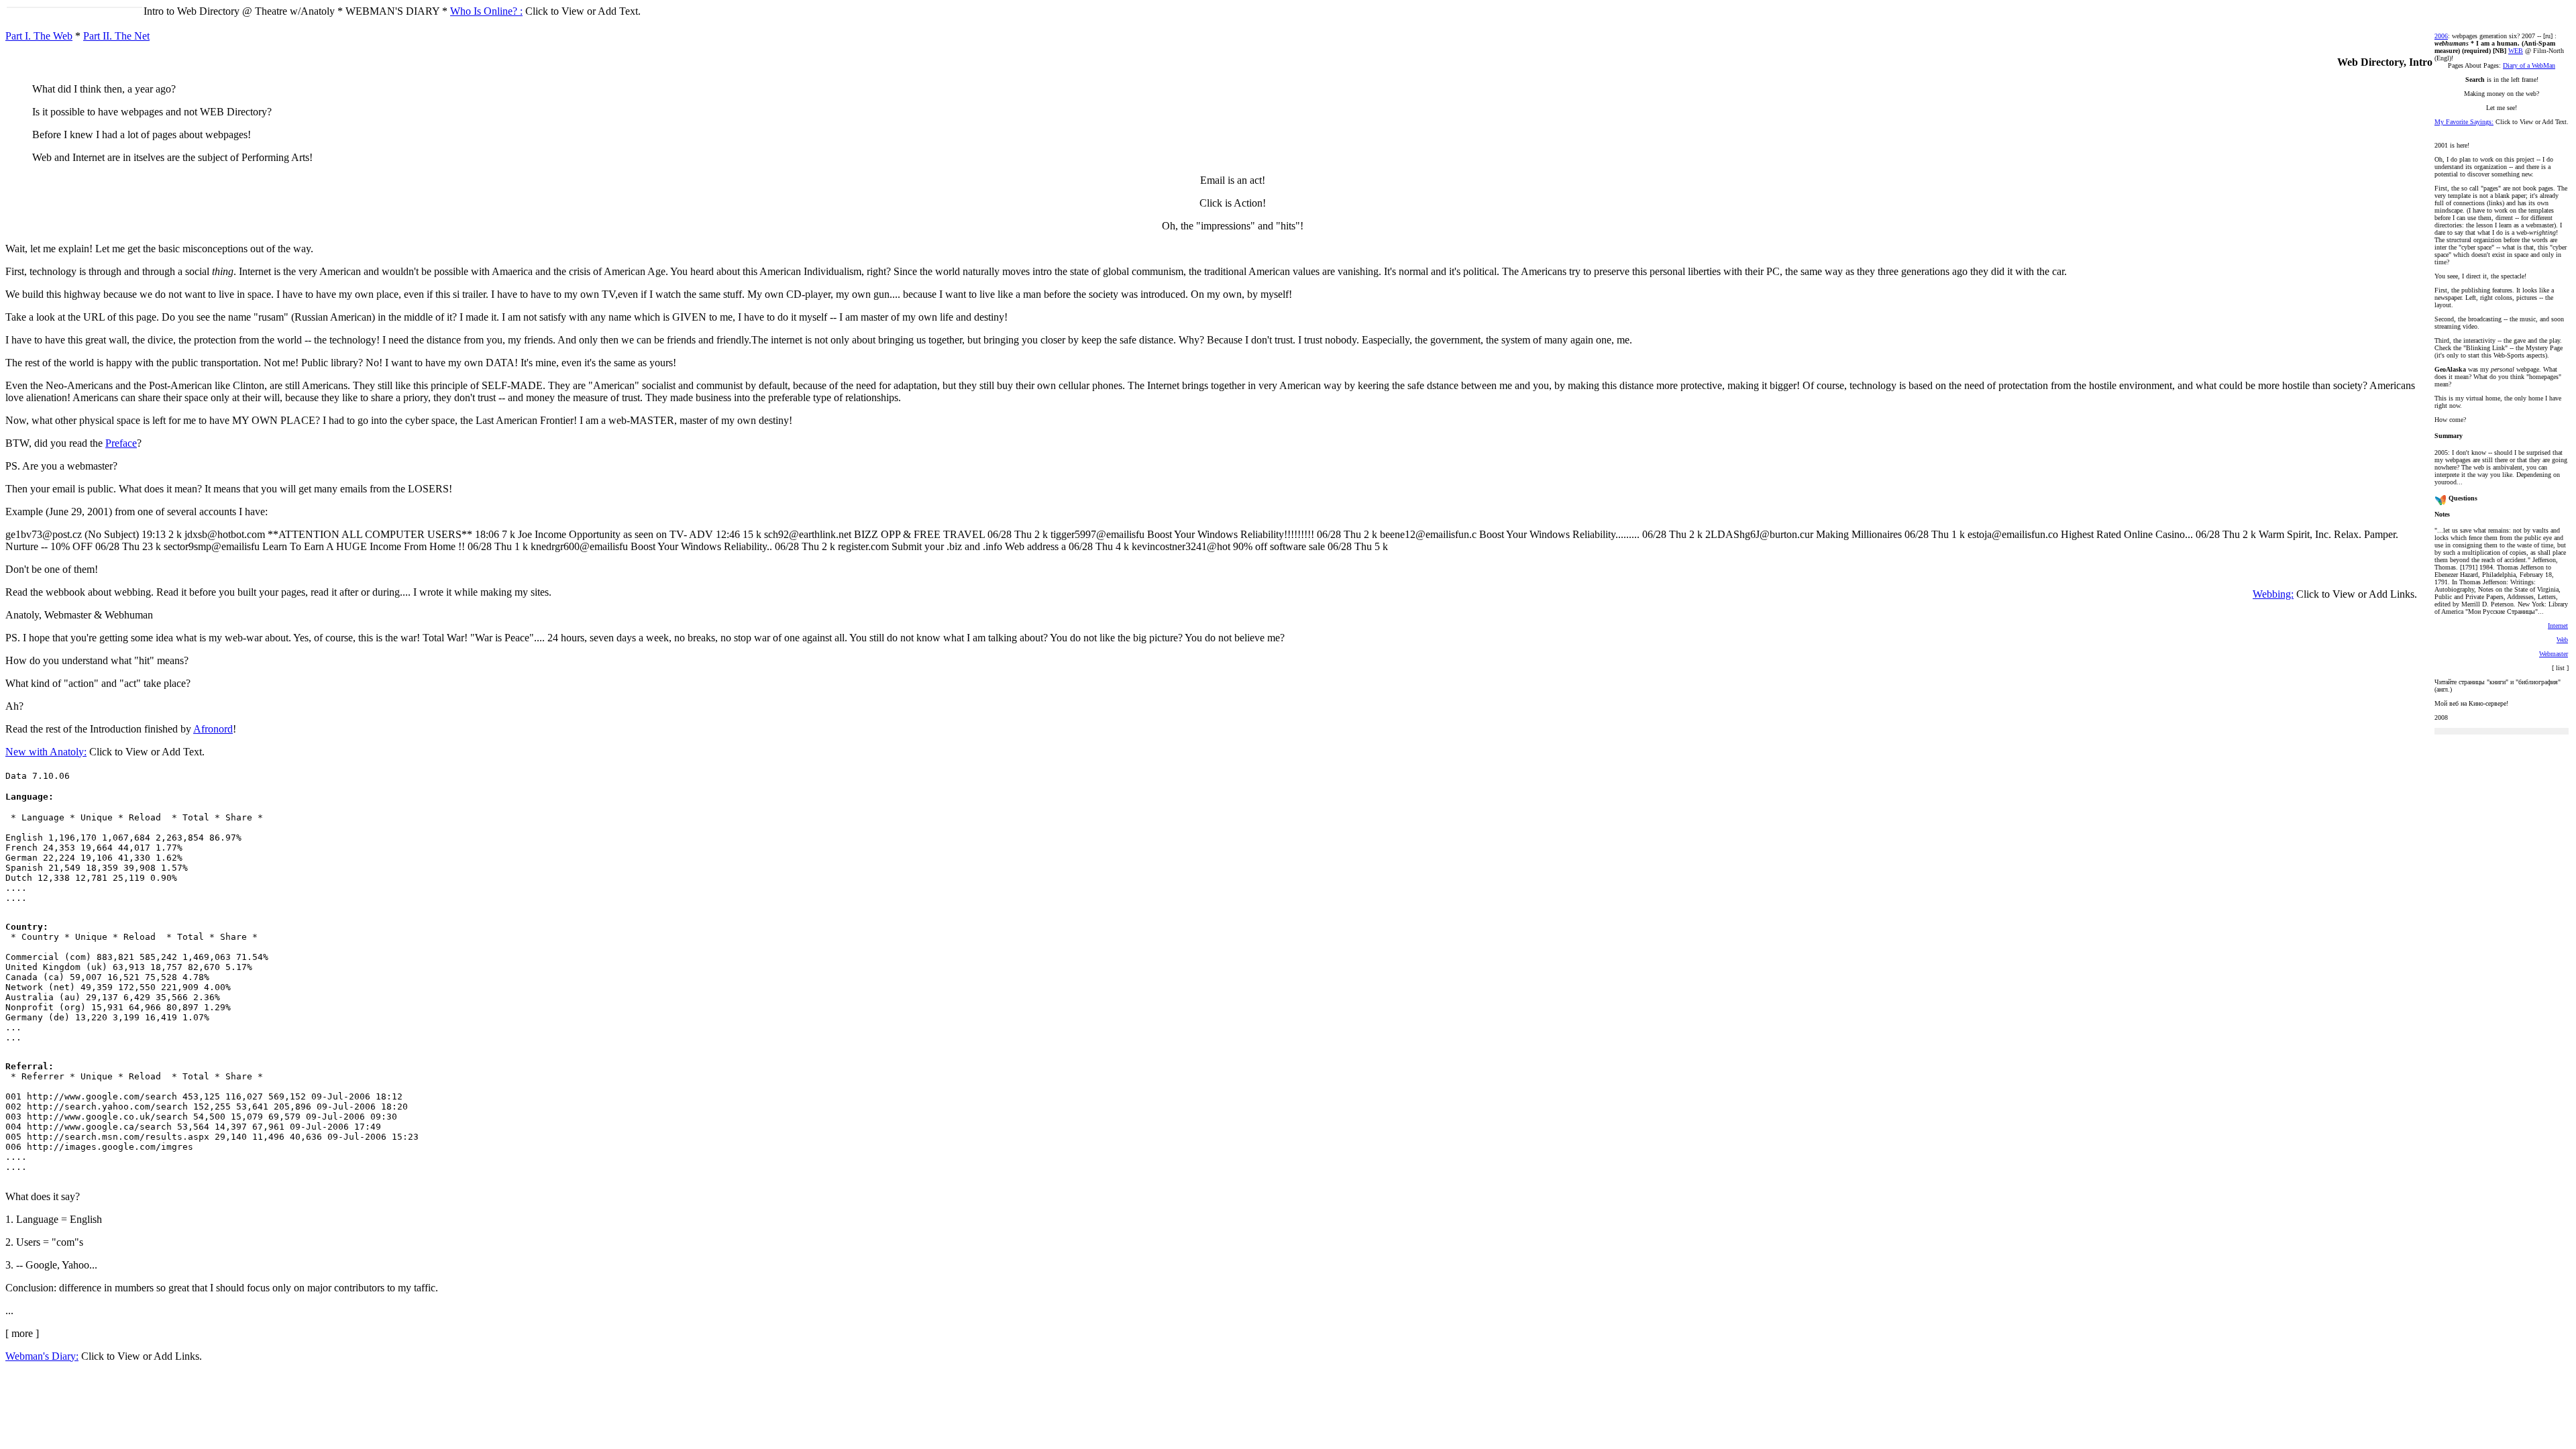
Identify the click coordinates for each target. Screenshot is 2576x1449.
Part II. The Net (116, 36)
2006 (2441, 36)
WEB (2516, 51)
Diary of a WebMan (2529, 65)
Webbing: (2273, 594)
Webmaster (2554, 654)
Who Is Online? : (486, 11)
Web (2562, 640)
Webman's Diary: (42, 1356)
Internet (2558, 626)
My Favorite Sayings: (2464, 122)
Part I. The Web (39, 36)
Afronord (213, 729)
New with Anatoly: (46, 752)
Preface (121, 443)
